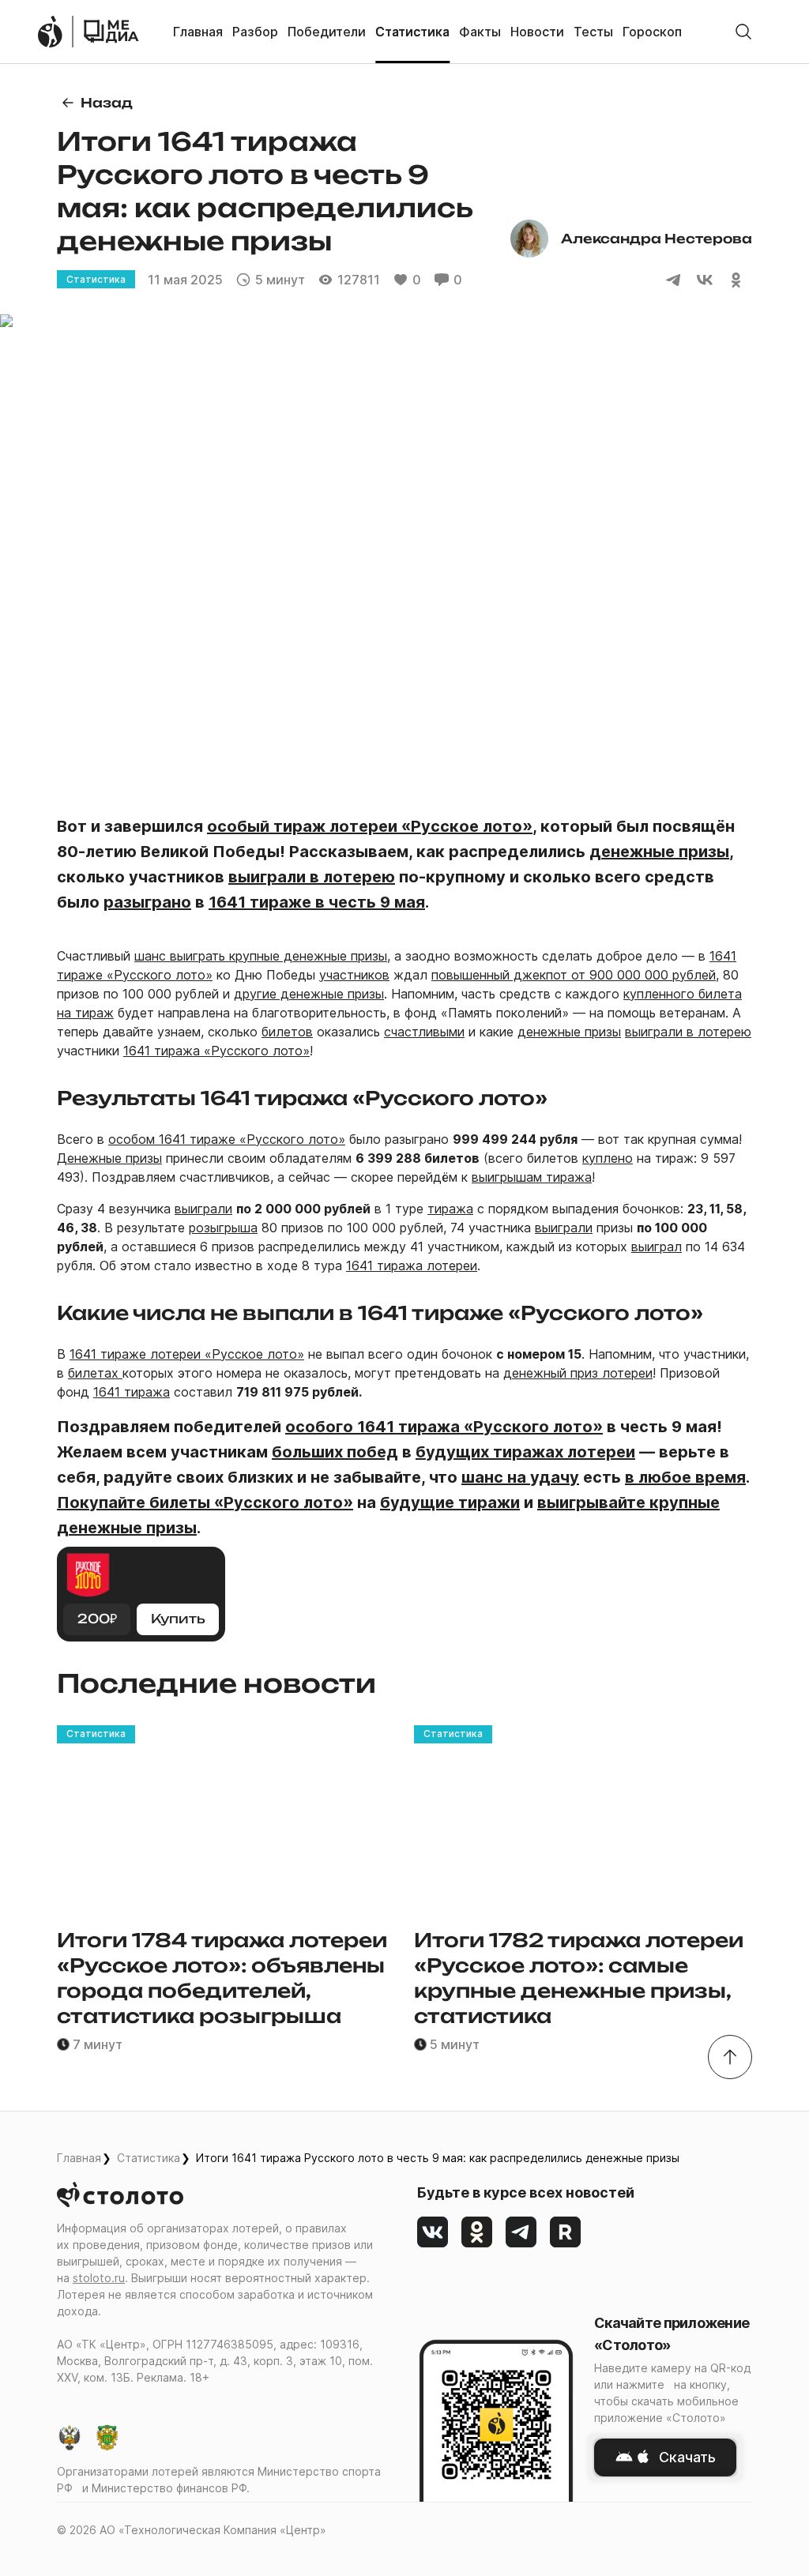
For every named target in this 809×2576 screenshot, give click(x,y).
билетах (95, 1373)
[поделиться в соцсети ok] (736, 280)
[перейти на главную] (111, 32)
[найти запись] (743, 32)
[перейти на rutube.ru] (566, 2232)
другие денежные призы (309, 994)
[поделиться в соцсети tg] (673, 280)
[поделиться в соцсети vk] (705, 280)
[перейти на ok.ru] (477, 2232)
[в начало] (730, 2057)
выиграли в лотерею (688, 1032)
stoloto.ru (99, 2278)
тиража (450, 1209)
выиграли (203, 1209)
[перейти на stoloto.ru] (50, 32)
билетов (287, 1032)
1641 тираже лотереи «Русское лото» (187, 1354)
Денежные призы (109, 1158)
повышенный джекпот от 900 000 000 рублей (574, 975)
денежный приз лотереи (578, 1373)
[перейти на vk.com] (433, 2232)
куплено (608, 1158)
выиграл (657, 1247)
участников (354, 975)
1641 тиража (132, 1392)
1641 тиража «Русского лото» (216, 1051)
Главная (79, 2158)
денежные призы (569, 1032)
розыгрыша (223, 1228)
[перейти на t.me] (521, 2232)
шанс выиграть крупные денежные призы (261, 956)
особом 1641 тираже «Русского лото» (227, 1139)
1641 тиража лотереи (412, 1265)
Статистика (149, 2158)
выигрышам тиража (532, 1177)
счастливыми (424, 1032)
